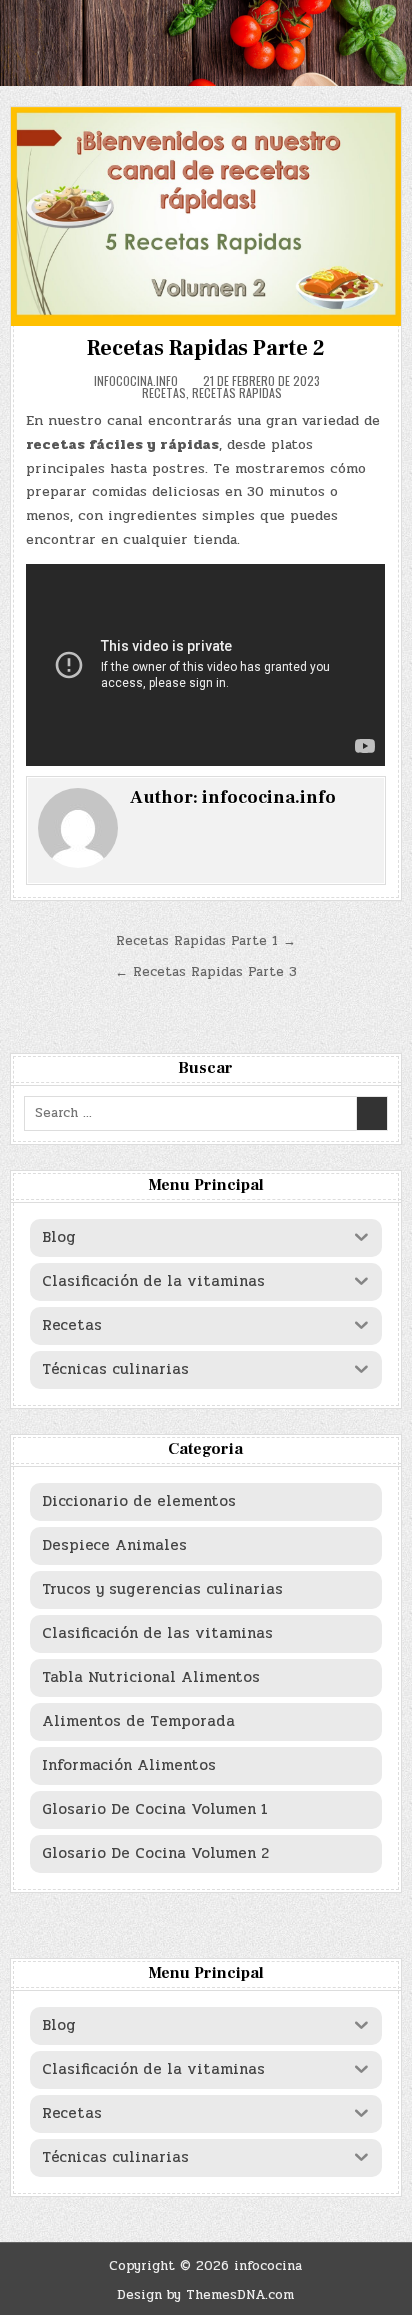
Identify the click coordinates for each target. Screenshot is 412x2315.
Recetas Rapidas (237, 392)
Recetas (164, 392)
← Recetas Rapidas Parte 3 (206, 972)
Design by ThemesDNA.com (205, 2295)
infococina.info (136, 381)
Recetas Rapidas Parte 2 (205, 348)
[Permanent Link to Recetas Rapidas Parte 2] (205, 216)
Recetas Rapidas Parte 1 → (206, 941)
